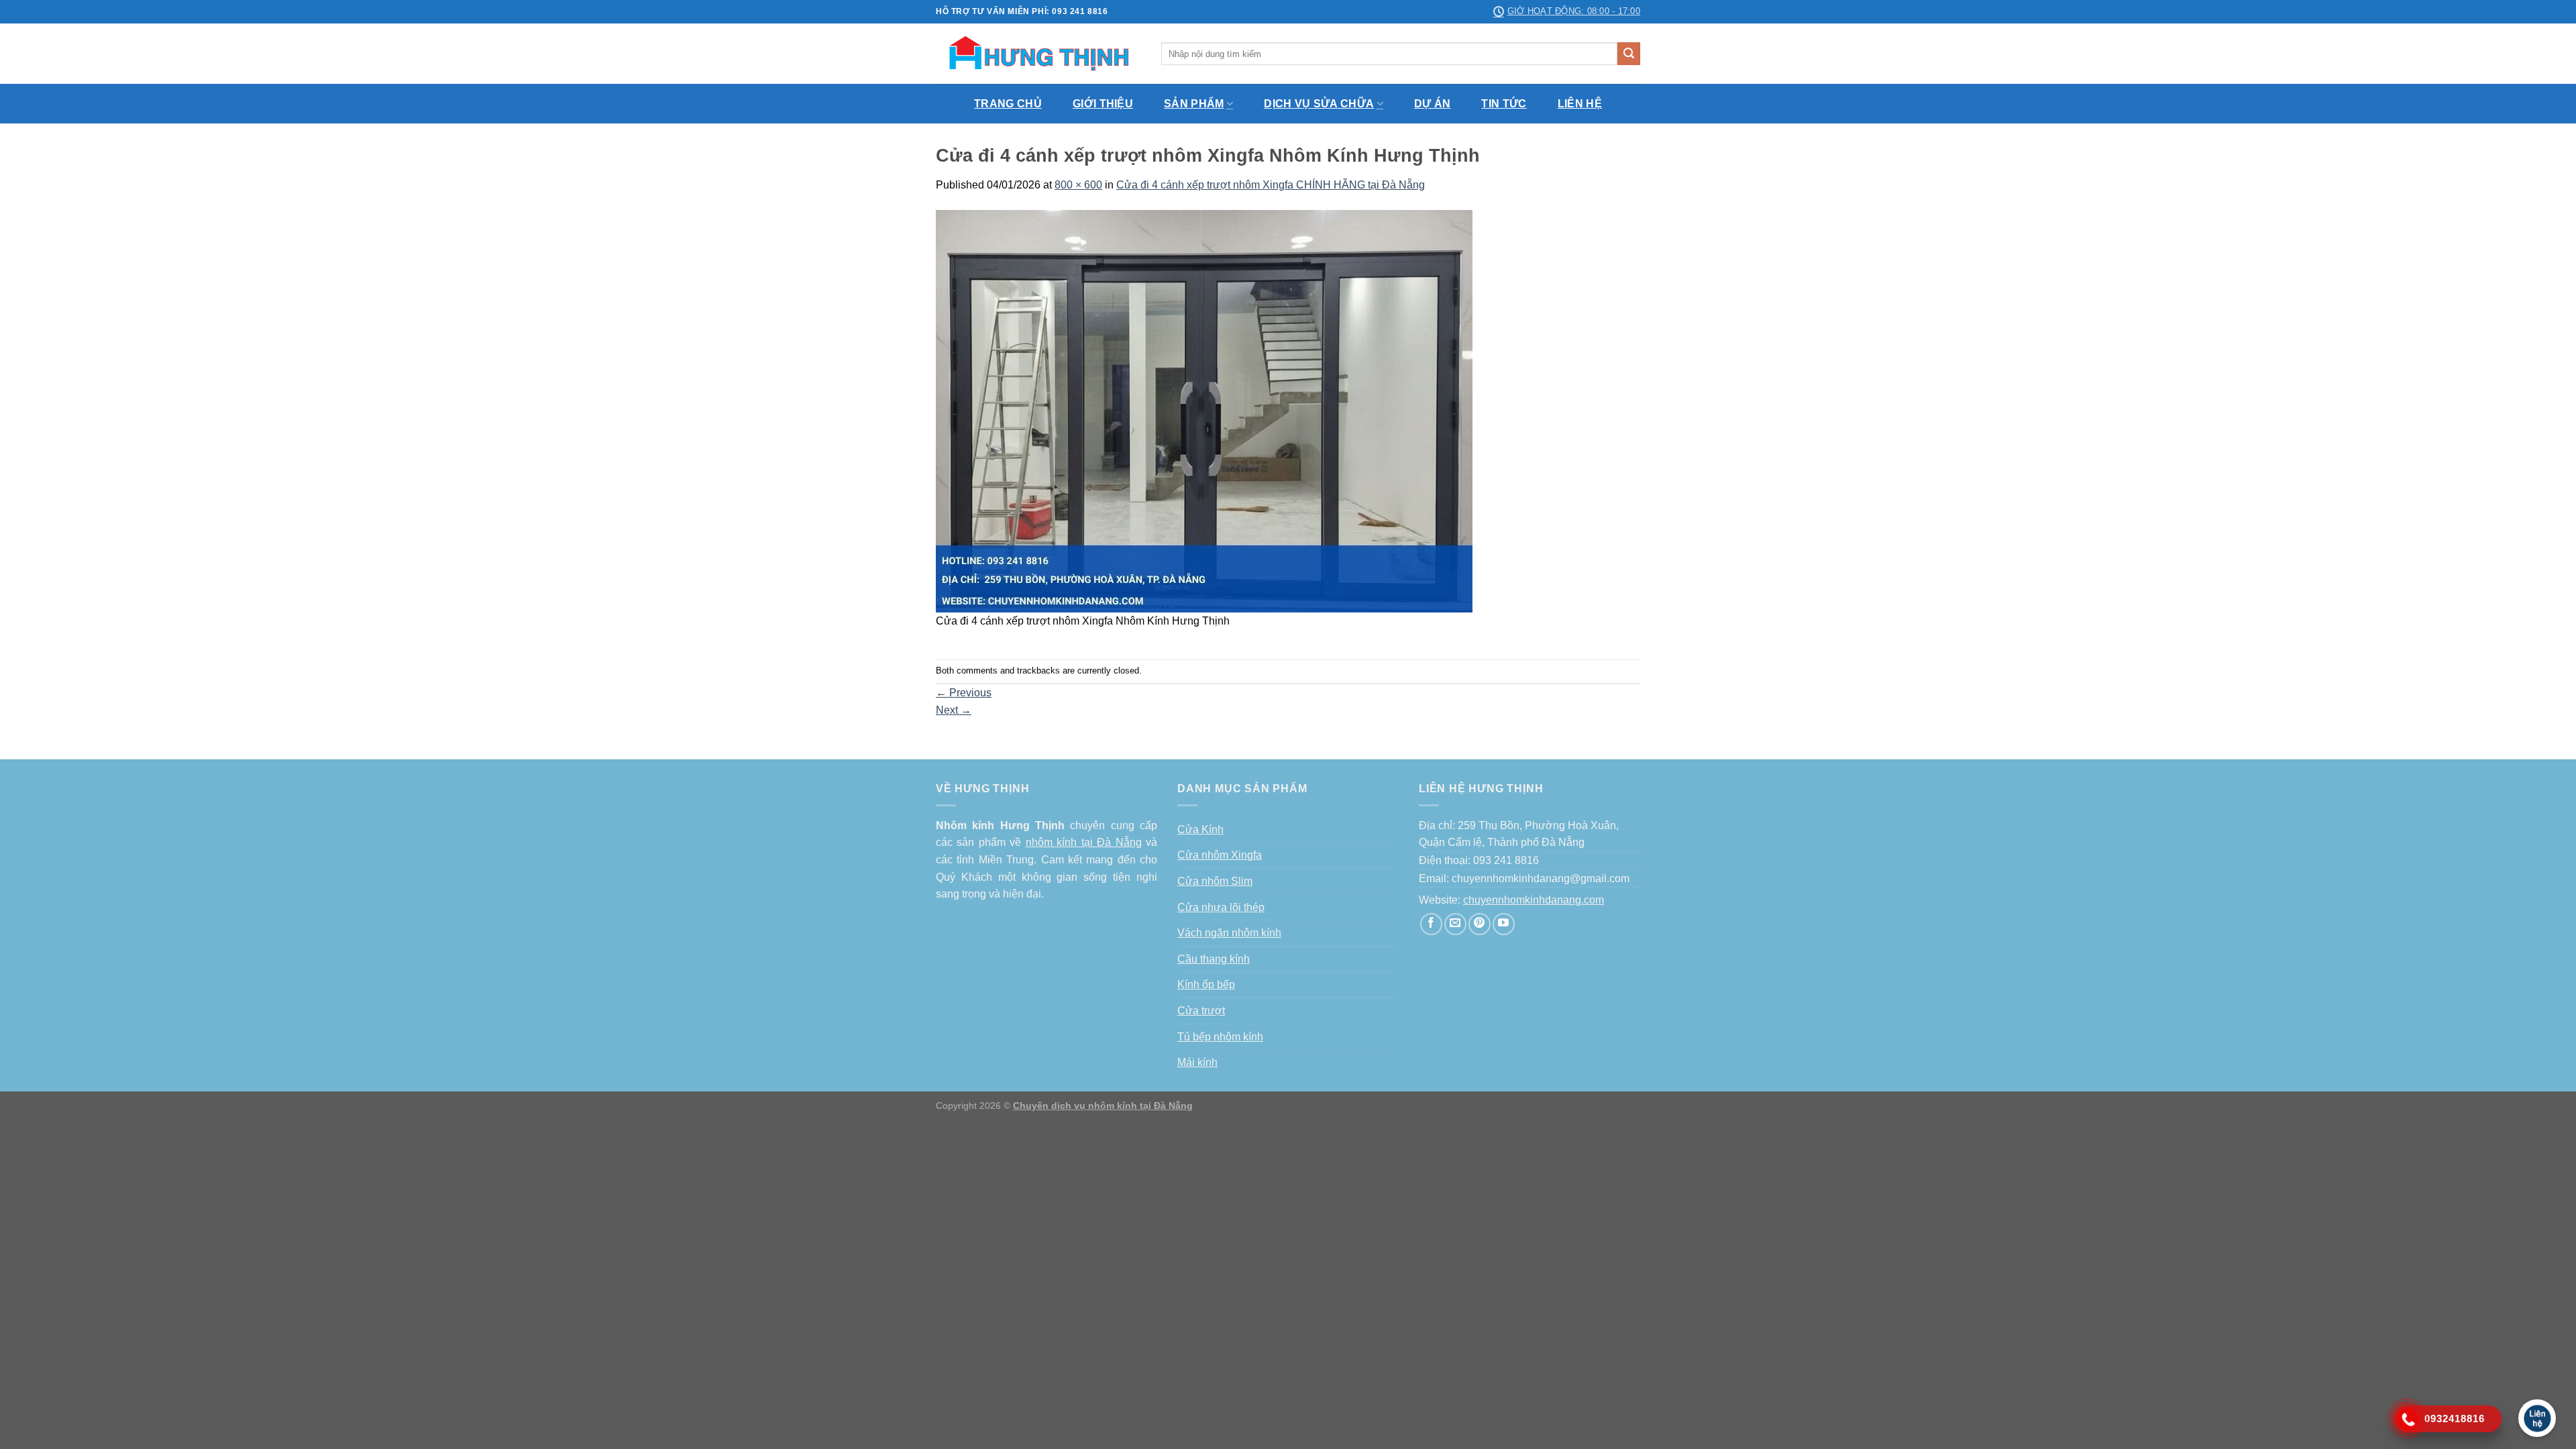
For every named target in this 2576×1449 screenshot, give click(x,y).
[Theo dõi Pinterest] (1480, 924)
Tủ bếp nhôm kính (1220, 1037)
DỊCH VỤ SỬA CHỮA (1319, 104)
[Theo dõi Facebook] (1431, 924)
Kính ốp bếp (1206, 984)
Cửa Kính (1200, 829)
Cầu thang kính (1214, 959)
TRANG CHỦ (1008, 104)
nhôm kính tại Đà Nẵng (1084, 842)
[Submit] (1629, 54)
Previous (964, 693)
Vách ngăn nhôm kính (1229, 933)
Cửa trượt (1201, 1011)
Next (954, 710)
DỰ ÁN (1433, 104)
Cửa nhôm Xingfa (1220, 855)
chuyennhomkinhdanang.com (1534, 900)
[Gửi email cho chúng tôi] (1455, 924)
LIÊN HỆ (1580, 104)
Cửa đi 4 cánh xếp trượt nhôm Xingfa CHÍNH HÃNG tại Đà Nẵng (1271, 185)
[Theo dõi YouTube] (1504, 924)
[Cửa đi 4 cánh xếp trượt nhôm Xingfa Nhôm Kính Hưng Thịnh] (1204, 410)
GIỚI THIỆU (1103, 104)
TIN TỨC (1504, 104)
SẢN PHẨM (1194, 104)
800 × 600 (1078, 185)
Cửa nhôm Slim (1215, 881)
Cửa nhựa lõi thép (1221, 907)
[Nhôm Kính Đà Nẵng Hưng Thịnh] (1038, 54)
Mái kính (1197, 1062)
